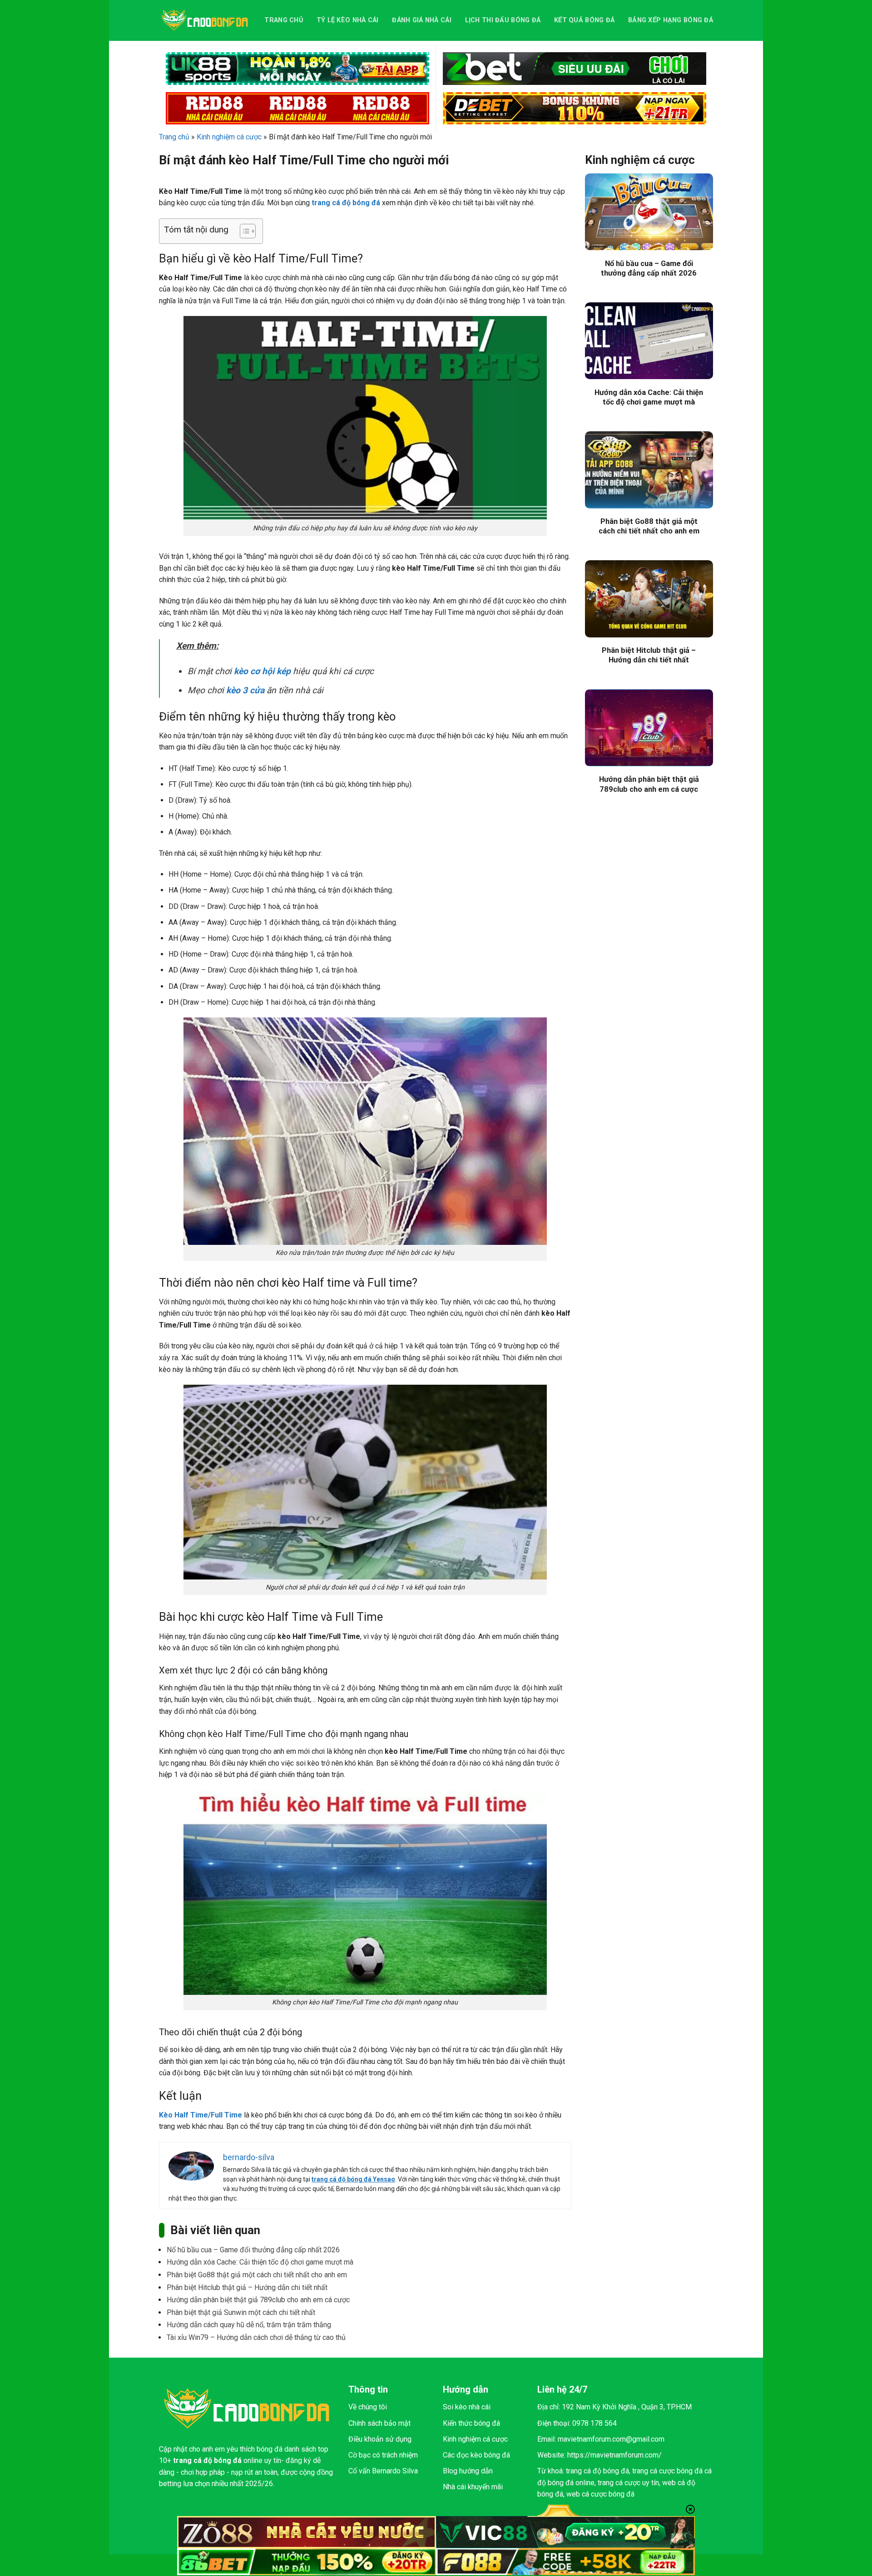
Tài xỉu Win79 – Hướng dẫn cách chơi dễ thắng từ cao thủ (256, 2337)
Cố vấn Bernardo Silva (383, 2471)
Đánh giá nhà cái (422, 20)
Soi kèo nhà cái (467, 2407)
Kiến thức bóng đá (471, 2423)
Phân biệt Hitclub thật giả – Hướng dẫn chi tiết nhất (247, 2287)
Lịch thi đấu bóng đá (503, 20)
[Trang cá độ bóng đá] (205, 20)
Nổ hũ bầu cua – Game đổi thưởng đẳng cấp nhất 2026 (253, 2250)
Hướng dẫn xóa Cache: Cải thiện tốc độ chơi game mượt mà (260, 2262)
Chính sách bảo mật (379, 2423)
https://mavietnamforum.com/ (614, 2455)
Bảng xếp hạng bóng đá (671, 20)
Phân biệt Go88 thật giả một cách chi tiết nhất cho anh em (257, 2275)
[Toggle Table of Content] (243, 231)
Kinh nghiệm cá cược (229, 137)
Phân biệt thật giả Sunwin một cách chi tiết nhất (241, 2312)
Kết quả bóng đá (584, 20)
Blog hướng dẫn (468, 2471)
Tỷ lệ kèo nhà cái (348, 20)
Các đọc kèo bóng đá (476, 2455)
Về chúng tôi (368, 2407)
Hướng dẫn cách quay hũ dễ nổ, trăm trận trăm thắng (250, 2325)
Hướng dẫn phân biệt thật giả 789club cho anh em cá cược (258, 2300)
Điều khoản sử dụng (380, 2439)
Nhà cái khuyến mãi (473, 2487)
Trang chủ (284, 20)
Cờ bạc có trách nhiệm (383, 2455)
